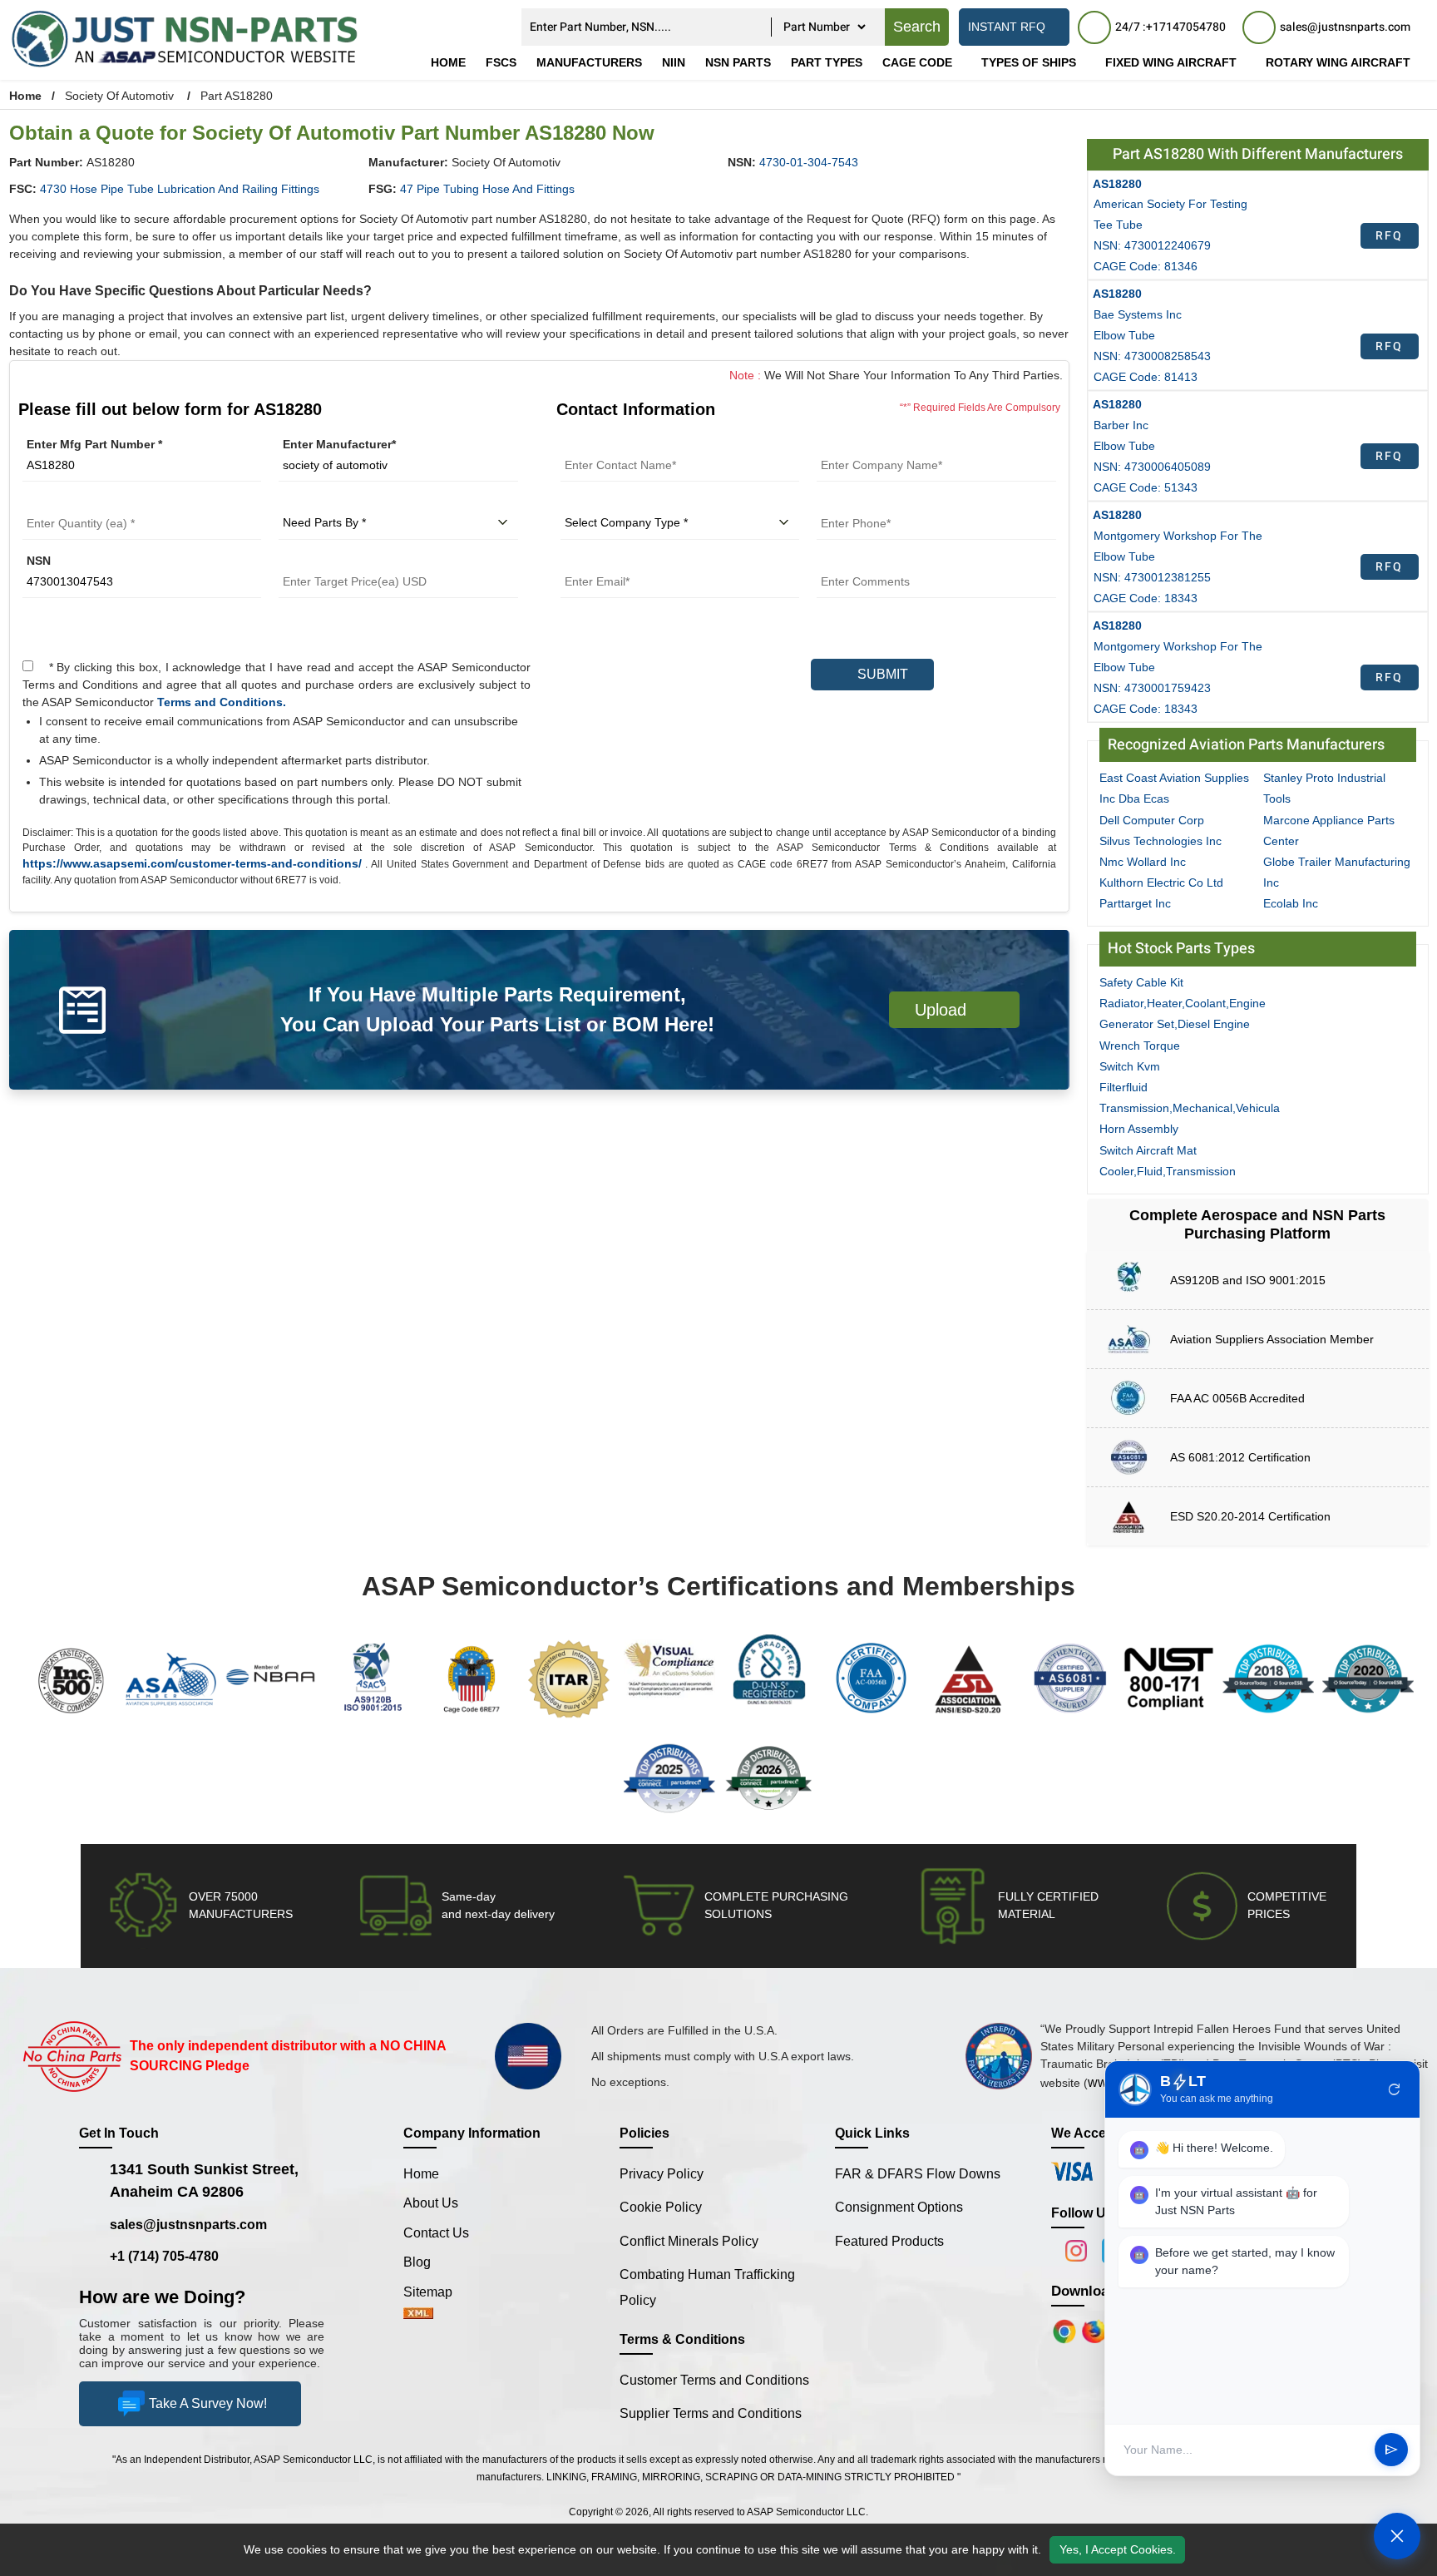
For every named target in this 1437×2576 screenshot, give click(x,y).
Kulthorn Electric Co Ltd (1161, 883)
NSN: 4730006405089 (1152, 467)
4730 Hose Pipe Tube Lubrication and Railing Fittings (180, 189)
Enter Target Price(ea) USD (353, 561)
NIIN (674, 62)
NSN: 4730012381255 (1152, 577)
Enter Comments (864, 561)
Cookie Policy (661, 2207)
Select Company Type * (626, 502)
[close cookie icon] (1422, 2549)
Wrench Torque (1140, 1046)
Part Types (827, 62)
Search (917, 27)
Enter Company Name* (880, 444)
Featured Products (889, 2241)
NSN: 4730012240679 (1152, 245)
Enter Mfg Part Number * (94, 444)
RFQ (1389, 236)
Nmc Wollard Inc (1143, 862)
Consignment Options (899, 2207)
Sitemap (435, 2292)
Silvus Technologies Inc (1160, 841)
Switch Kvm (1130, 1066)
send (1391, 2450)
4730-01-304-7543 (809, 162)
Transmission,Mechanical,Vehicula (1190, 1108)
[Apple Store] (1066, 2331)
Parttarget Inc (1135, 903)
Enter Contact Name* (619, 444)
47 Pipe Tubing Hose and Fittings (487, 189)
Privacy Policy (662, 2174)
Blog (417, 2262)
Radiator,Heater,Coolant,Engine (1183, 1003)
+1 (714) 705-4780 (164, 2256)
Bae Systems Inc (1138, 314)
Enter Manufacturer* (339, 444)
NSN (39, 561)
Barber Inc (1121, 425)
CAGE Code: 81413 (1146, 377)
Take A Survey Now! (208, 2403)
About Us (431, 2203)
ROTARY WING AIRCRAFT (1338, 62)
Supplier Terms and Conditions (711, 2413)
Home (448, 62)
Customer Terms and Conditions (714, 2380)
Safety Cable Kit (1141, 982)
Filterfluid (1123, 1087)
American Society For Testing (1170, 204)
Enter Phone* (854, 502)
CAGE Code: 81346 (1146, 266)
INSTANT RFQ (1007, 27)
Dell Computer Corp (1152, 820)
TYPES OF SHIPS (1029, 62)
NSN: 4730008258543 (1152, 356)
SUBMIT (879, 674)
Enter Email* (595, 561)
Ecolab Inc (1291, 903)
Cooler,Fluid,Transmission (1168, 1171)
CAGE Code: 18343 (1146, 598)
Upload (946, 1010)
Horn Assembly (1139, 1129)
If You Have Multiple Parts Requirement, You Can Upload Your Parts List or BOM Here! (497, 1009)
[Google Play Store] (1096, 2331)
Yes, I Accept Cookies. (1118, 2549)
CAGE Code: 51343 (1146, 487)
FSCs (501, 62)
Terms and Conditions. (222, 702)
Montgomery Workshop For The (1178, 536)
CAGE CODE (917, 62)
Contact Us (436, 2233)
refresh (1395, 2089)
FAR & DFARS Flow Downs (918, 2174)
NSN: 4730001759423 (1152, 688)
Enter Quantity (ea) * (80, 502)
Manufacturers (589, 62)
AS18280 (1117, 184)
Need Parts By (319, 502)
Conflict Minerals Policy (689, 2241)
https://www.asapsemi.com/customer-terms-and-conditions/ (192, 863)
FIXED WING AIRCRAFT (1171, 62)
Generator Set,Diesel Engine (1175, 1024)
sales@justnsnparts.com (188, 2225)
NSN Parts (738, 62)
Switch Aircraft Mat (1148, 1150)
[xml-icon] (418, 2314)
